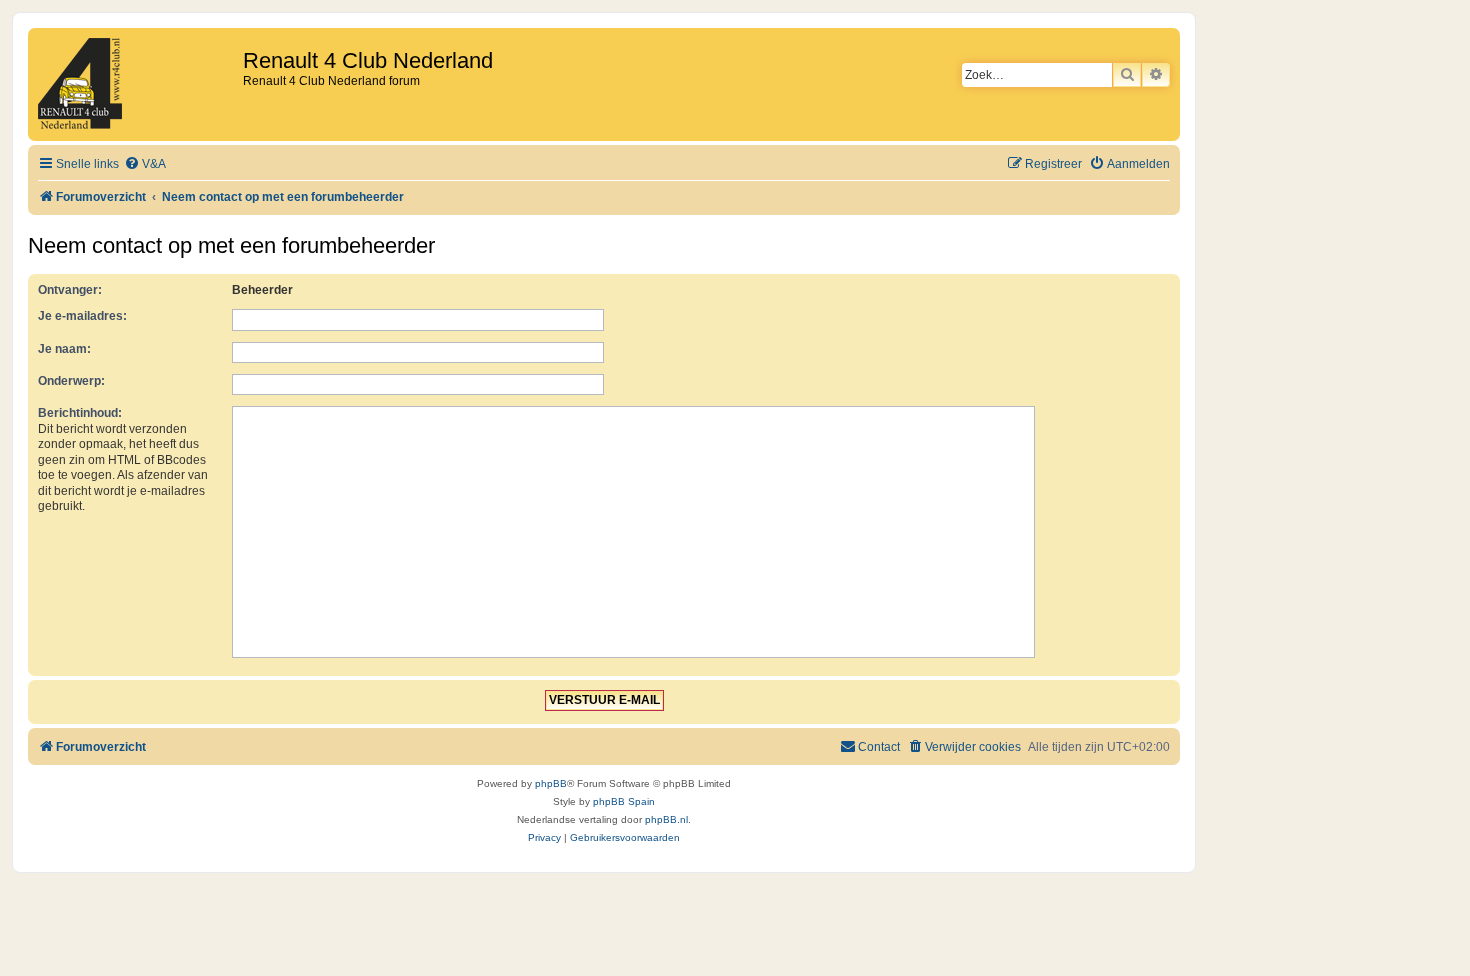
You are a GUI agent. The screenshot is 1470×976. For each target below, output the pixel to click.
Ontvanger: (70, 290)
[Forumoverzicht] (138, 84)
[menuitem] (145, 164)
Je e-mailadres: (82, 316)
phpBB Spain (624, 801)
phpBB (551, 783)
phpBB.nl (666, 819)
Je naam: (64, 349)
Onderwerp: (71, 381)
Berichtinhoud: (80, 413)
